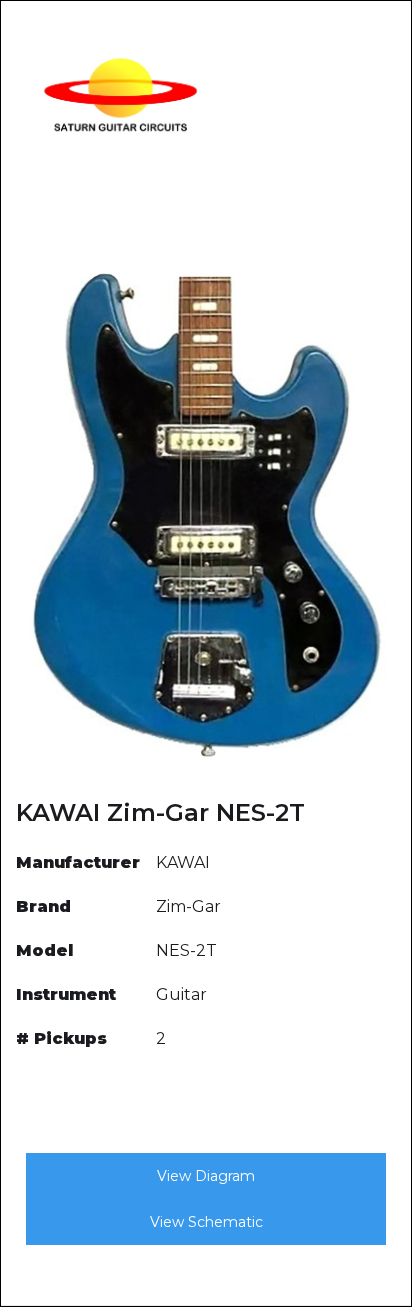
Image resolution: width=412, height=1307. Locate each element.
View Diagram (206, 1176)
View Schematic (206, 1222)
